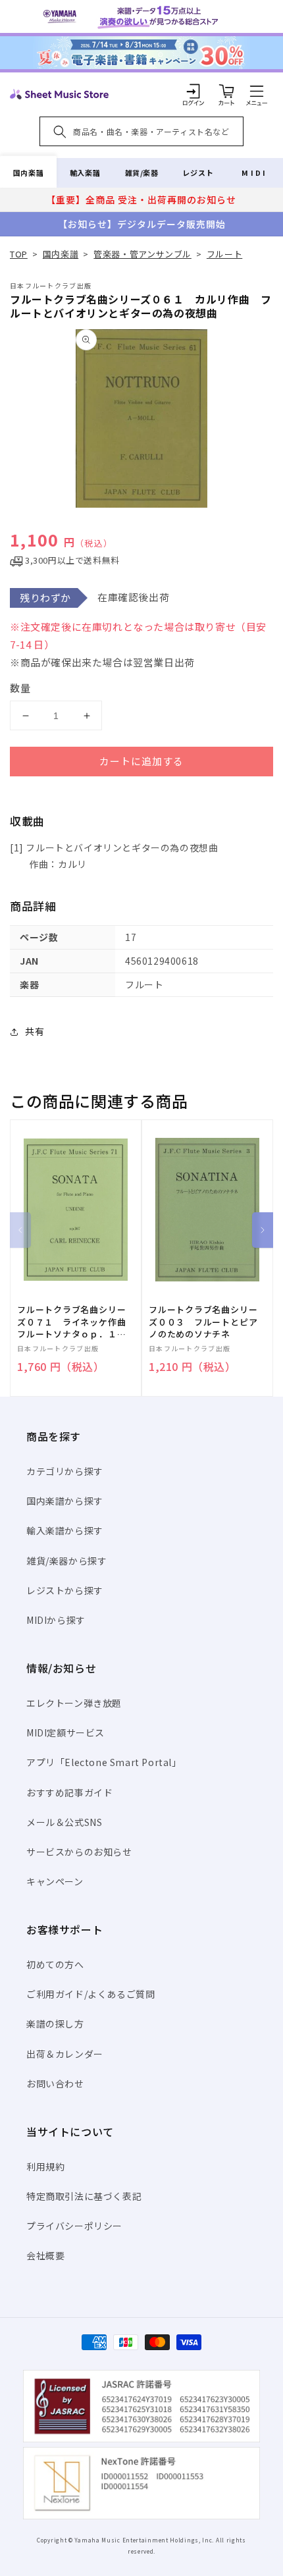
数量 (20, 688)
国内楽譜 (28, 173)
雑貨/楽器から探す (66, 1561)
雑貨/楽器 (142, 173)
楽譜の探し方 (55, 2024)
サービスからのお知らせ (79, 1852)
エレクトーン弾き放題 (74, 1703)
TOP (19, 254)
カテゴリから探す (65, 1471)
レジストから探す (65, 1590)
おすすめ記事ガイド (69, 1792)
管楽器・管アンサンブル (142, 254)
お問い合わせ (55, 2083)
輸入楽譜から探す (65, 1530)
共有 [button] (35, 1031)
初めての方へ (55, 1964)
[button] (257, 91)
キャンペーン (55, 1881)
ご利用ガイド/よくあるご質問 (90, 1994)
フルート (224, 254)
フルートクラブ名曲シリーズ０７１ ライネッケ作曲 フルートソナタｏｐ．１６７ (76, 1322)
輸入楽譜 (85, 173)
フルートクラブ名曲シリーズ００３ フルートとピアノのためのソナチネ (203, 1322)
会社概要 (45, 2255)
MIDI (254, 173)
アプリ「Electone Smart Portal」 (104, 1762)
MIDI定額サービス (65, 1732)
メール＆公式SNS (64, 1822)
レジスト (198, 173)
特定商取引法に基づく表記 (84, 2196)
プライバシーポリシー (74, 2226)
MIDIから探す (56, 1620)
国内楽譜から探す (65, 1501)
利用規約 (45, 2166)
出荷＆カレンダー (65, 2054)
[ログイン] (193, 91)
